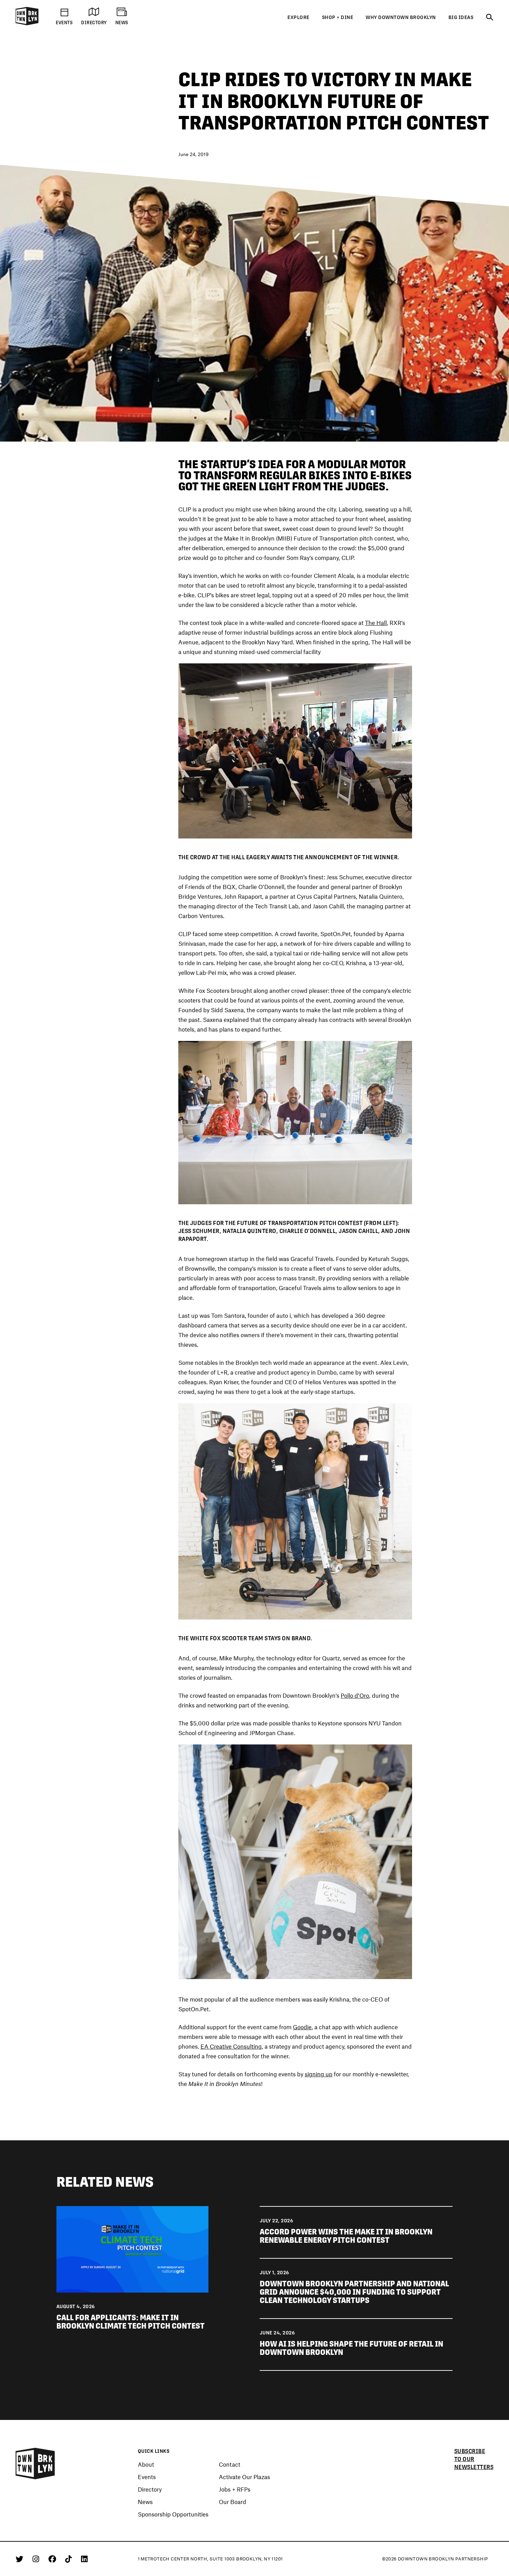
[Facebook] (53, 2559)
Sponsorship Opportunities (173, 2514)
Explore (298, 17)
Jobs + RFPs (235, 2489)
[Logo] (27, 24)
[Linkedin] (84, 2559)
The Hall (376, 623)
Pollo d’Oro (355, 1695)
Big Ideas (461, 17)
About (146, 2464)
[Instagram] (37, 2559)
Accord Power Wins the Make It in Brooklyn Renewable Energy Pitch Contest (346, 2236)
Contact (230, 2464)
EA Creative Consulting (231, 2046)
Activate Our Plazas (244, 2477)
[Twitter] (21, 2559)
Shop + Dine (338, 17)
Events (147, 2477)
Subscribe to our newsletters (474, 2459)
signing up (319, 2074)
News (145, 2502)
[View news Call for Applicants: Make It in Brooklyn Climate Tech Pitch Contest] (133, 2249)
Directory (150, 2489)
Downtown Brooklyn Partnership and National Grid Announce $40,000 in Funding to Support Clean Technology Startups (354, 2292)
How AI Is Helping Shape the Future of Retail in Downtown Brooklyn (351, 2348)
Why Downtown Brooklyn (401, 17)
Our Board (233, 2502)
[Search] (490, 18)
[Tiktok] (70, 2559)
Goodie (302, 2027)
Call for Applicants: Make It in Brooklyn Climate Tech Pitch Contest (131, 2322)
